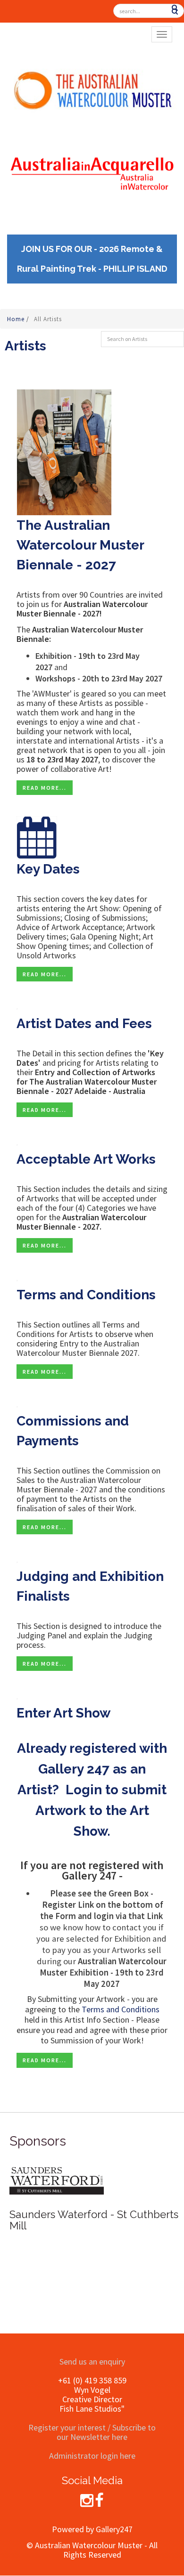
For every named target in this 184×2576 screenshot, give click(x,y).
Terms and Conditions (86, 1295)
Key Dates (48, 869)
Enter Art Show (63, 1713)
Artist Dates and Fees (84, 1024)
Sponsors (38, 2141)
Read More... (45, 788)
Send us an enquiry (92, 2361)
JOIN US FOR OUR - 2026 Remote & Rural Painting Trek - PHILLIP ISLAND (92, 259)
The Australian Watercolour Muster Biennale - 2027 (80, 545)
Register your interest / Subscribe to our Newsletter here (92, 2432)
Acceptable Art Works (86, 1159)
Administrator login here (92, 2456)
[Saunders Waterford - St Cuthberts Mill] (57, 2180)
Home (17, 319)
